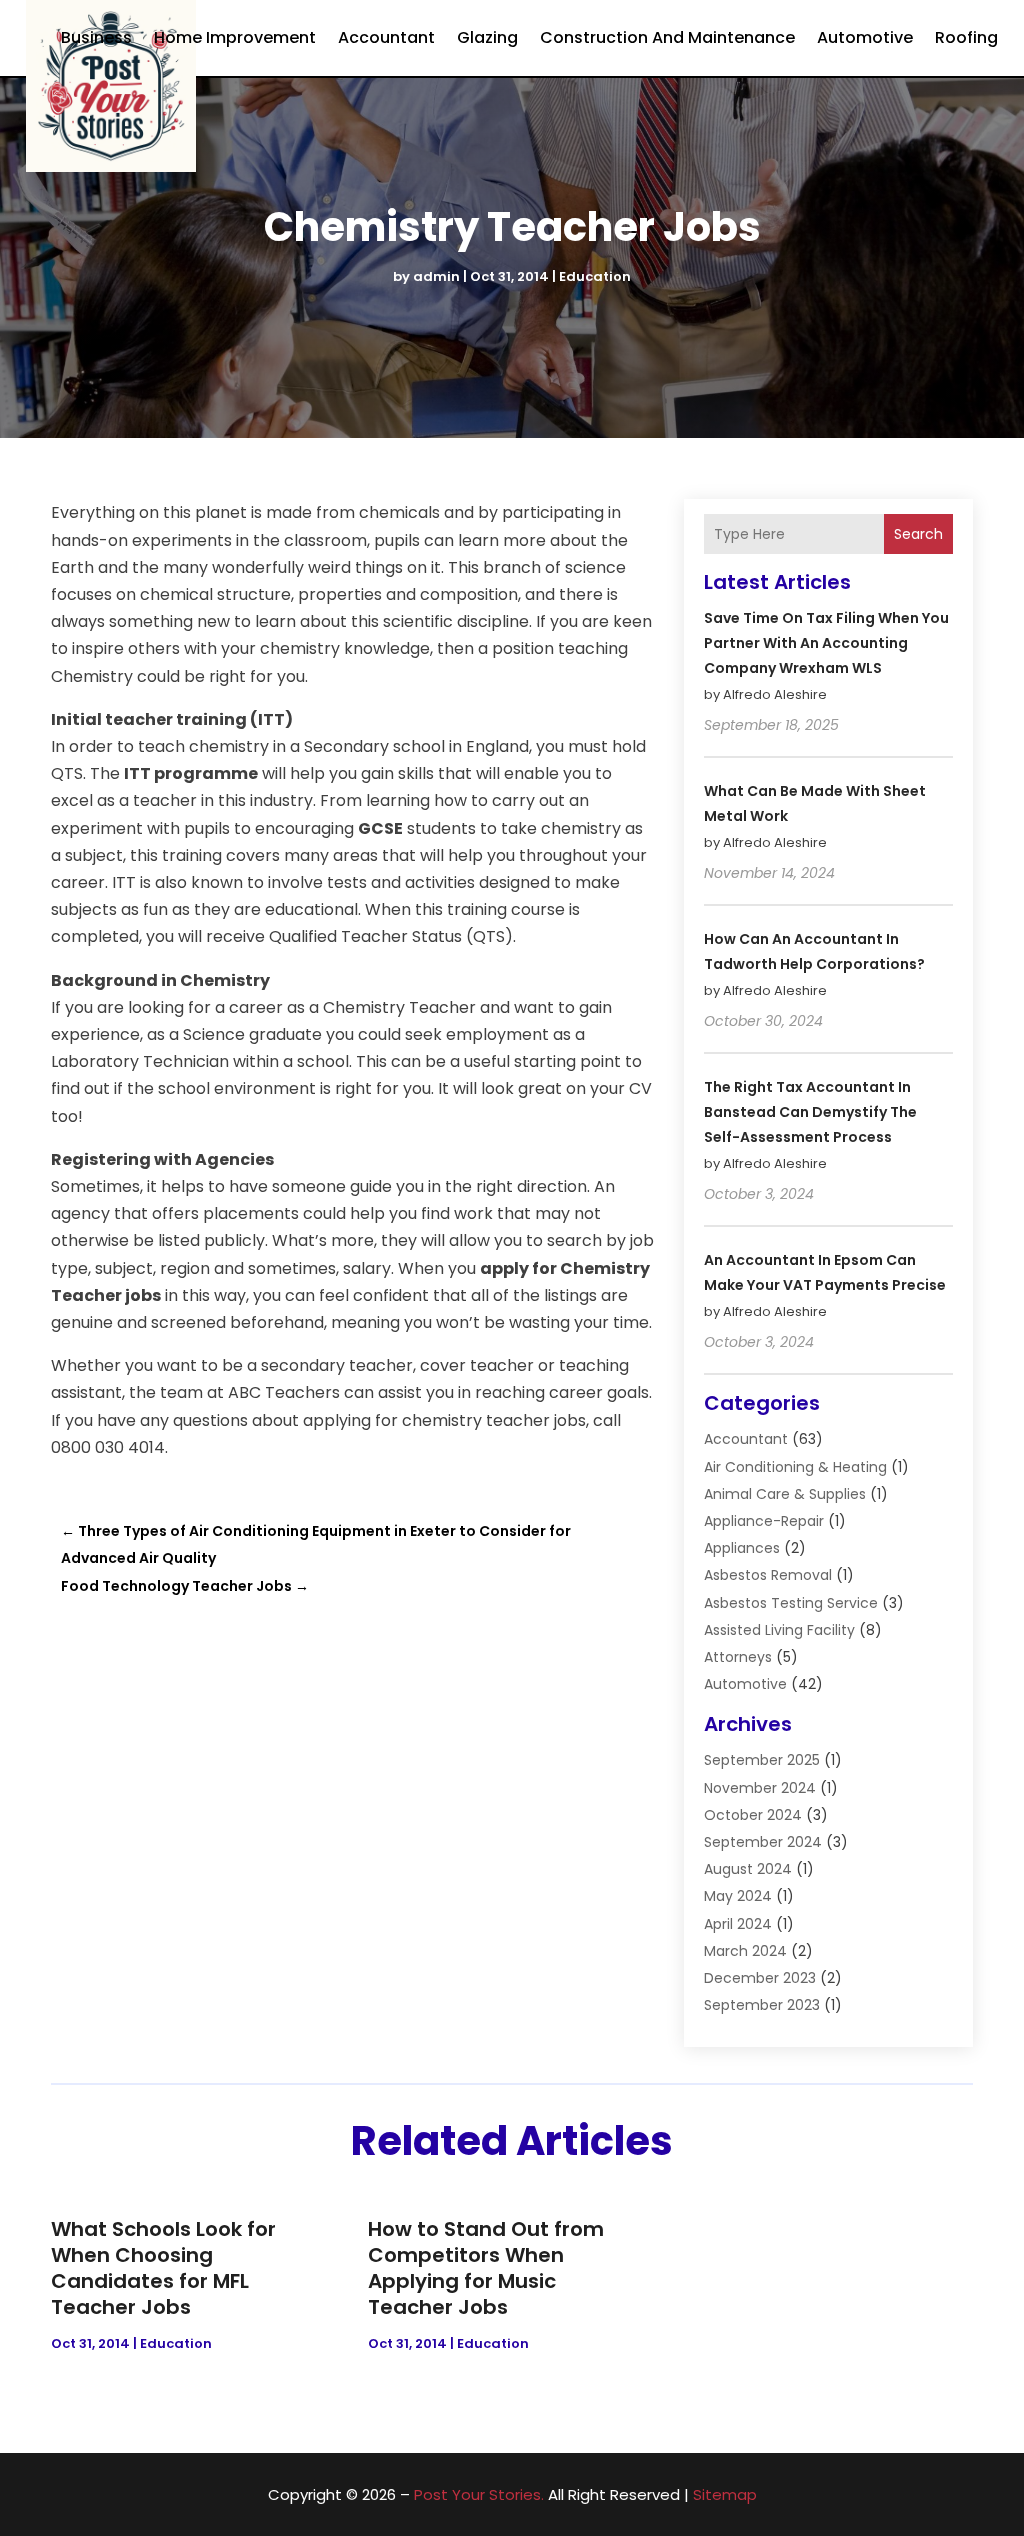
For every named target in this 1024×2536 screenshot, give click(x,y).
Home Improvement (235, 37)
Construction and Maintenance (667, 37)
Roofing (966, 37)
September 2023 (762, 2005)
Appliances (742, 1548)
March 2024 (745, 1951)
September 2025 (762, 1760)
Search (918, 534)
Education (595, 276)
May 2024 (738, 1896)
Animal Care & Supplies (785, 1494)
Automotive (865, 37)
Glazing (487, 37)
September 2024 (763, 1842)
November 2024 (760, 1788)
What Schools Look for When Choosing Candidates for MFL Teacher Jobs (163, 2268)
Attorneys (738, 1657)
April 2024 (738, 1924)
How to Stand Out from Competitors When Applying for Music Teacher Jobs (486, 2268)
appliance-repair (764, 1521)
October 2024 (753, 1815)
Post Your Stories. (479, 2494)
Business (96, 37)
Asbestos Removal (768, 1575)
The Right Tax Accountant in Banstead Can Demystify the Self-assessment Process (810, 1112)
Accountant (386, 37)
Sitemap (725, 2494)
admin (436, 276)
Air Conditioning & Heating (795, 1467)
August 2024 (748, 1869)
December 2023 (760, 1978)
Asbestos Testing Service (791, 1603)
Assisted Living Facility (779, 1630)
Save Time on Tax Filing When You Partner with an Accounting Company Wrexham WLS (826, 643)
